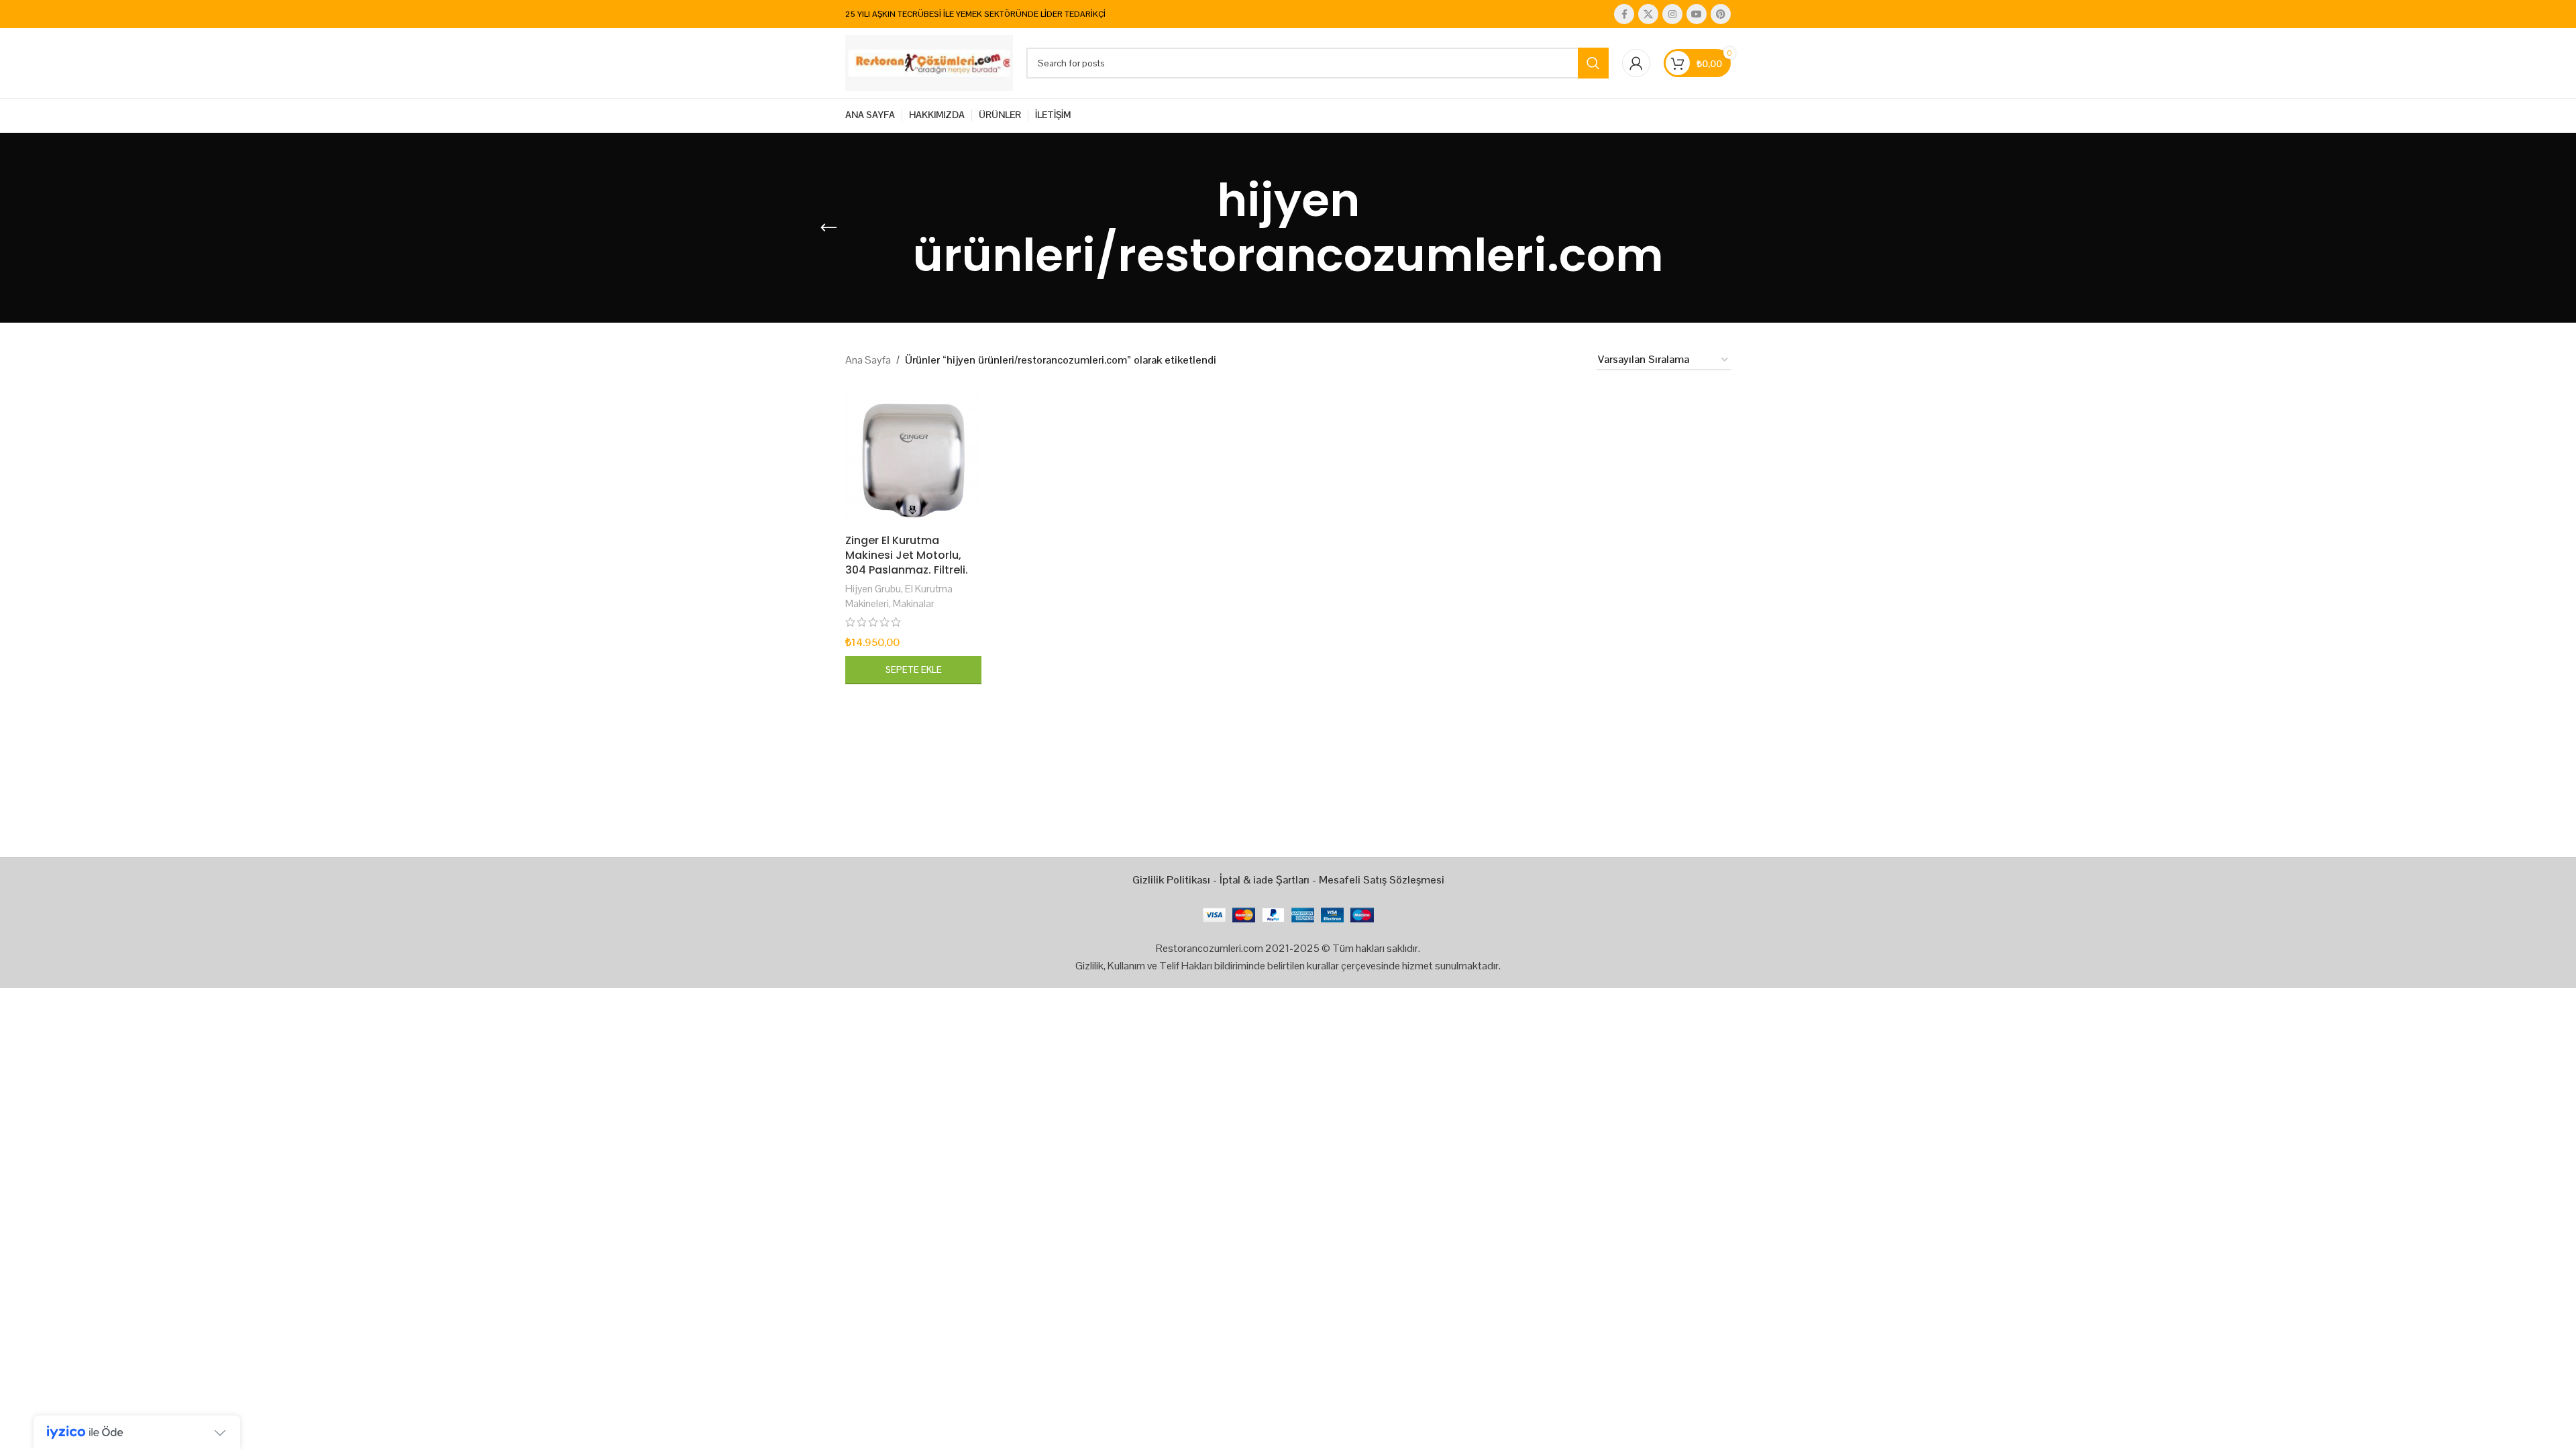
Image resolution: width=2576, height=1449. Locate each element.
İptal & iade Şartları (1265, 880)
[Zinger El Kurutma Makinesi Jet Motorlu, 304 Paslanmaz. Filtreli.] (913, 459)
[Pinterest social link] (1721, 14)
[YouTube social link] (1697, 14)
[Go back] (828, 228)
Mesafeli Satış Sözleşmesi (1382, 880)
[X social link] (1648, 14)
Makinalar (914, 603)
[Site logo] (929, 62)
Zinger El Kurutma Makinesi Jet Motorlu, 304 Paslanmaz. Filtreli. (907, 555)
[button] (913, 670)
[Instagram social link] (1672, 14)
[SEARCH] (1593, 63)
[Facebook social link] (1624, 14)
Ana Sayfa (868, 360)
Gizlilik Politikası (1171, 880)
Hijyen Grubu (873, 589)
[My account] (1636, 63)
